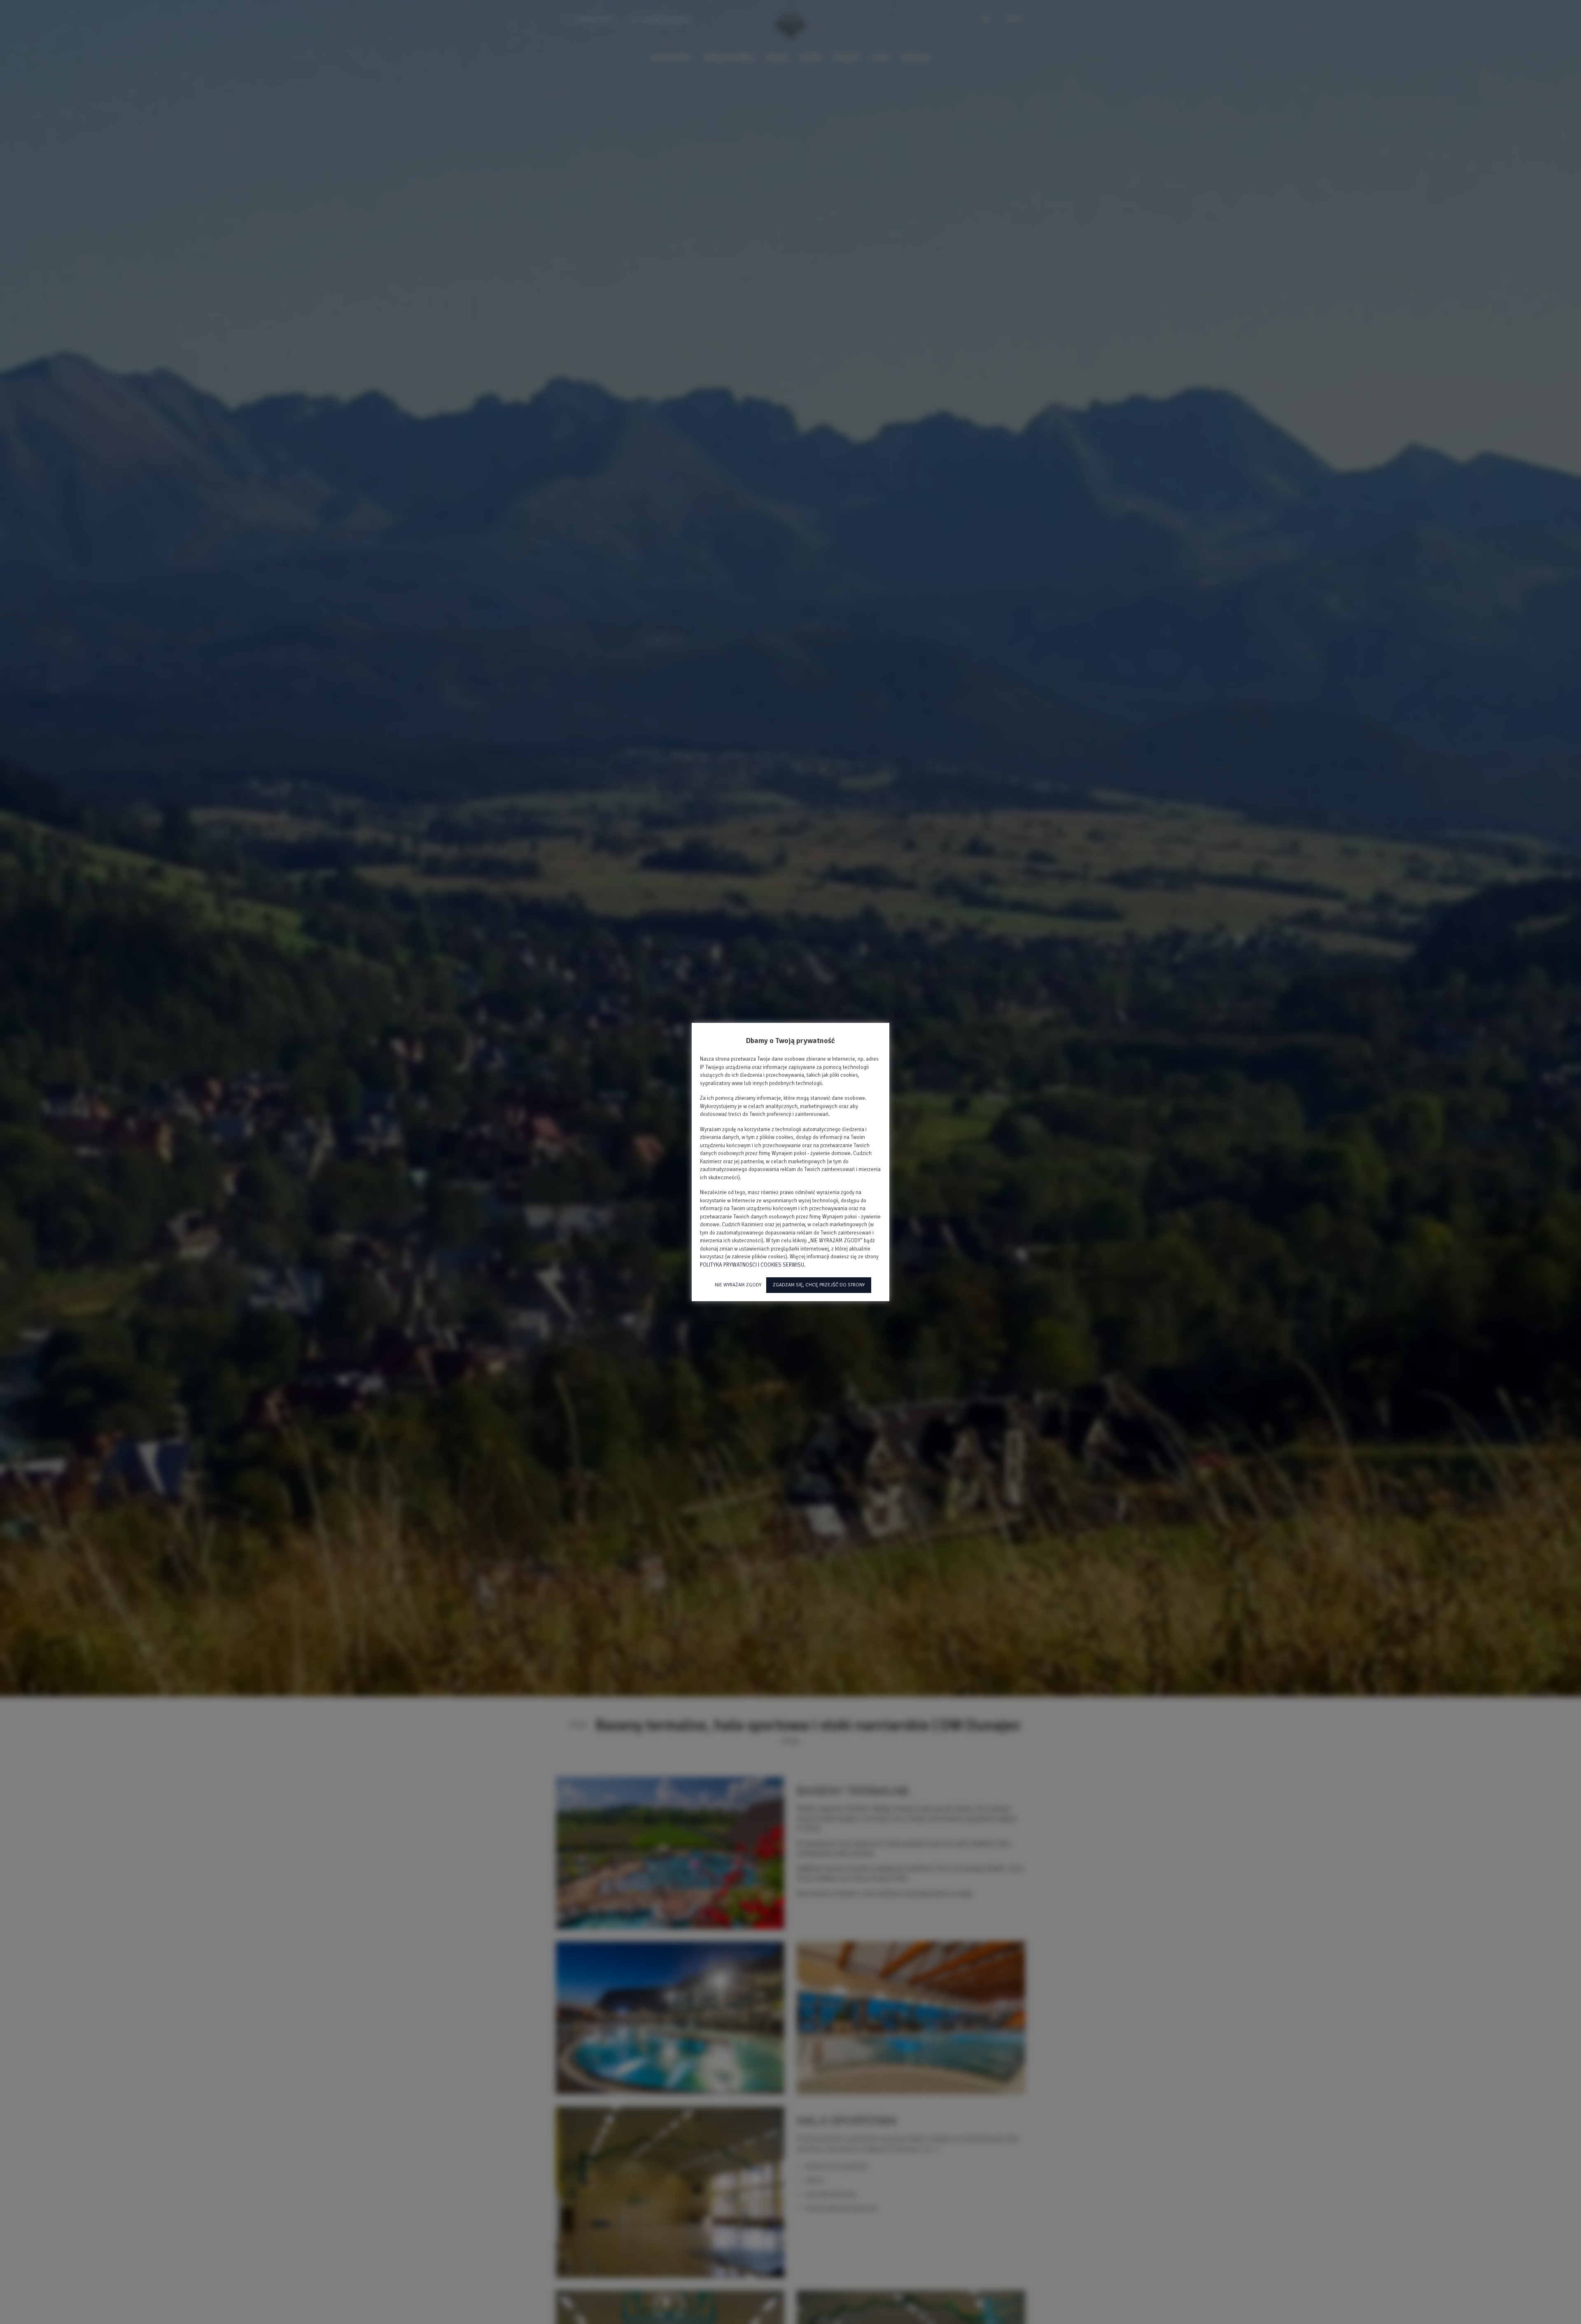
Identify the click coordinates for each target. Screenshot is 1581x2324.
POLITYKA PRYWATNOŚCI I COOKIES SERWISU (752, 1265)
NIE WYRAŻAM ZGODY (738, 1285)
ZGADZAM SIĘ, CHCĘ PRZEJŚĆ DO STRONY (819, 1285)
